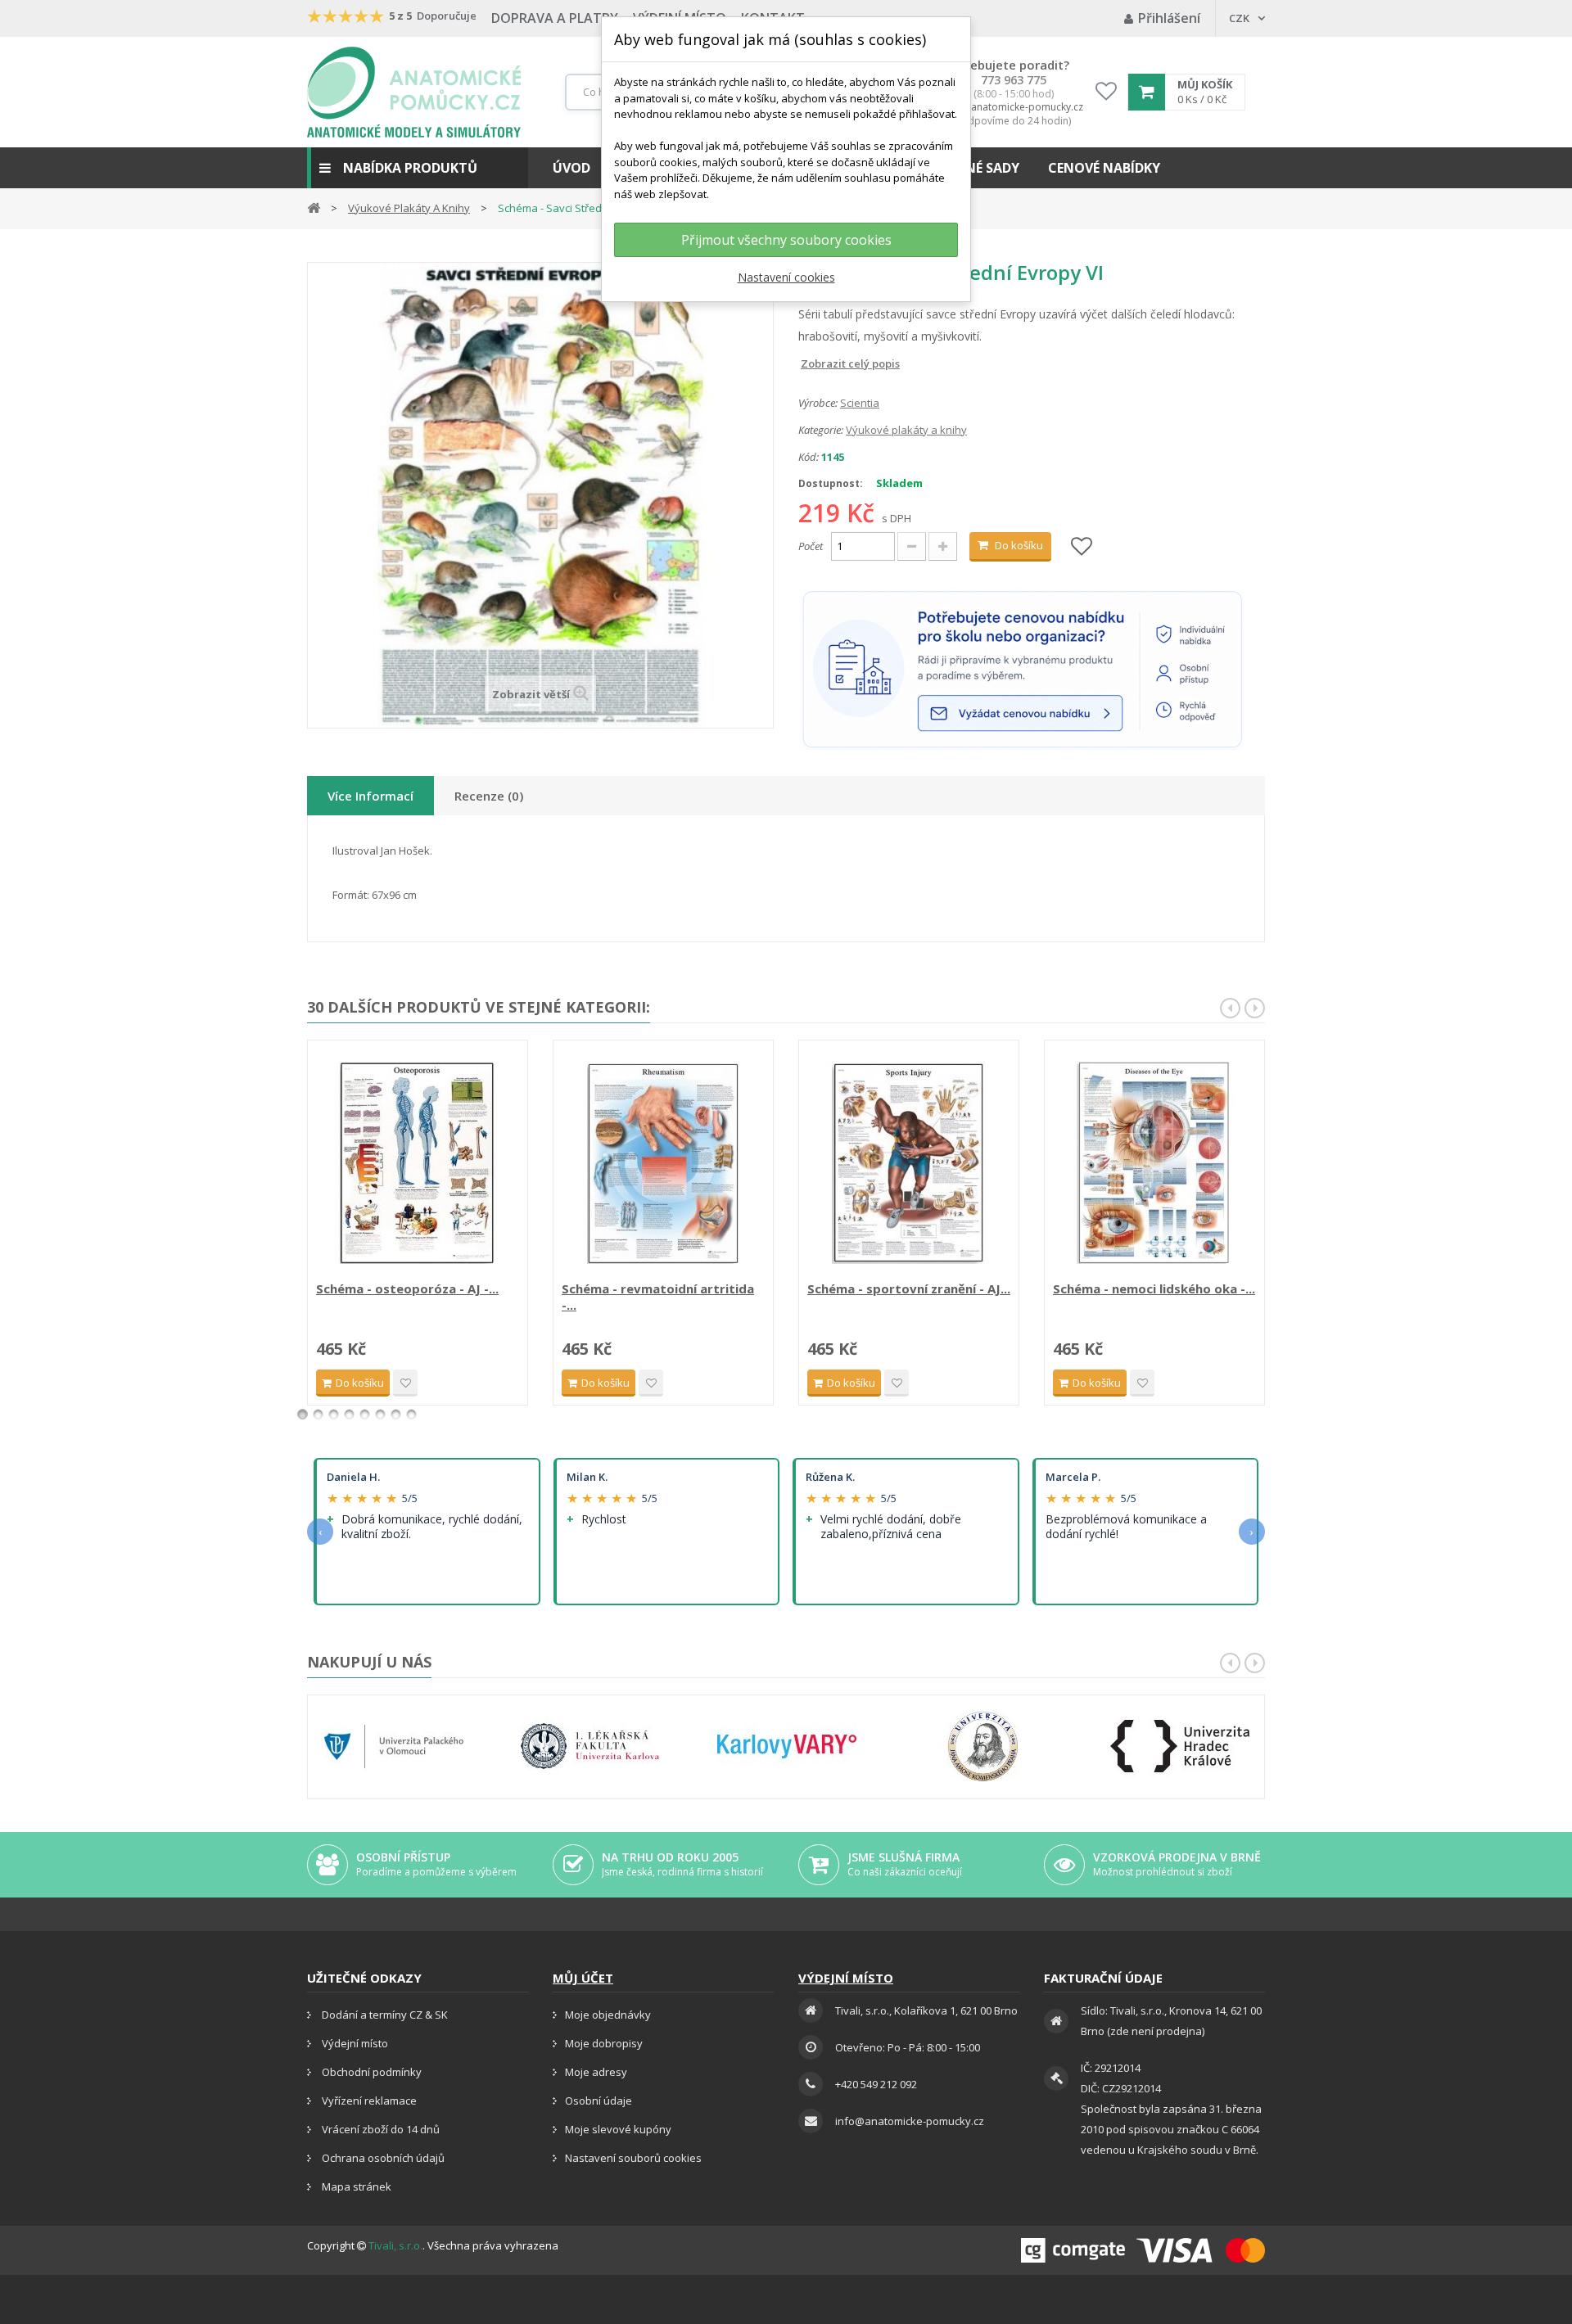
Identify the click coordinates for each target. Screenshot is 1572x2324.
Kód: (809, 457)
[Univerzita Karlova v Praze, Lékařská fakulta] (590, 1746)
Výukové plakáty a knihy (906, 430)
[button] (418, 168)
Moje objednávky (608, 2015)
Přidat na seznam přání (405, 1383)
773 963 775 (1014, 80)
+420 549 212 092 (876, 2084)
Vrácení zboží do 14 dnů (379, 2129)
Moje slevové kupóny (618, 2129)
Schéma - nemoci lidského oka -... (1154, 1288)
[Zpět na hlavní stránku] (314, 207)
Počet (811, 546)
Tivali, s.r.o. (395, 2245)
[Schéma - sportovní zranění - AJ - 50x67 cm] (909, 1162)
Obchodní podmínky (370, 2072)
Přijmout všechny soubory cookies (786, 240)
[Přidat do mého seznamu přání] (1082, 547)
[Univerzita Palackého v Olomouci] (394, 1746)
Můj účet (583, 1978)
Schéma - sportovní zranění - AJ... (909, 1288)
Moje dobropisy (604, 2043)
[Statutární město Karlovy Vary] (787, 1746)
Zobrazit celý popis (810, 363)
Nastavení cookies (786, 277)
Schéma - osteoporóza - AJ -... (407, 1288)
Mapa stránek (355, 2186)
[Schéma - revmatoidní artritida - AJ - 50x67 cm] (663, 1162)
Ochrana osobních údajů (382, 2158)
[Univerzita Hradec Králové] (1180, 1746)
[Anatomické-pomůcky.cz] (414, 92)
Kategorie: (821, 430)
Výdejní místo (354, 2043)
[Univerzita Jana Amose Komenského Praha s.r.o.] (983, 1746)
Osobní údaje (599, 2101)
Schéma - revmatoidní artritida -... (658, 1297)
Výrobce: (818, 403)
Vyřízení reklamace (368, 2101)
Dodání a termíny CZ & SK (384, 2015)
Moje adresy (596, 2072)
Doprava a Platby (555, 18)
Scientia (860, 403)
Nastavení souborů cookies (633, 2158)
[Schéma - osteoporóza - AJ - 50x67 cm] (418, 1162)
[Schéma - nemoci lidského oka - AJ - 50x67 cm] (1154, 1162)
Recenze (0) (489, 796)
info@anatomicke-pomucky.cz (1014, 107)
